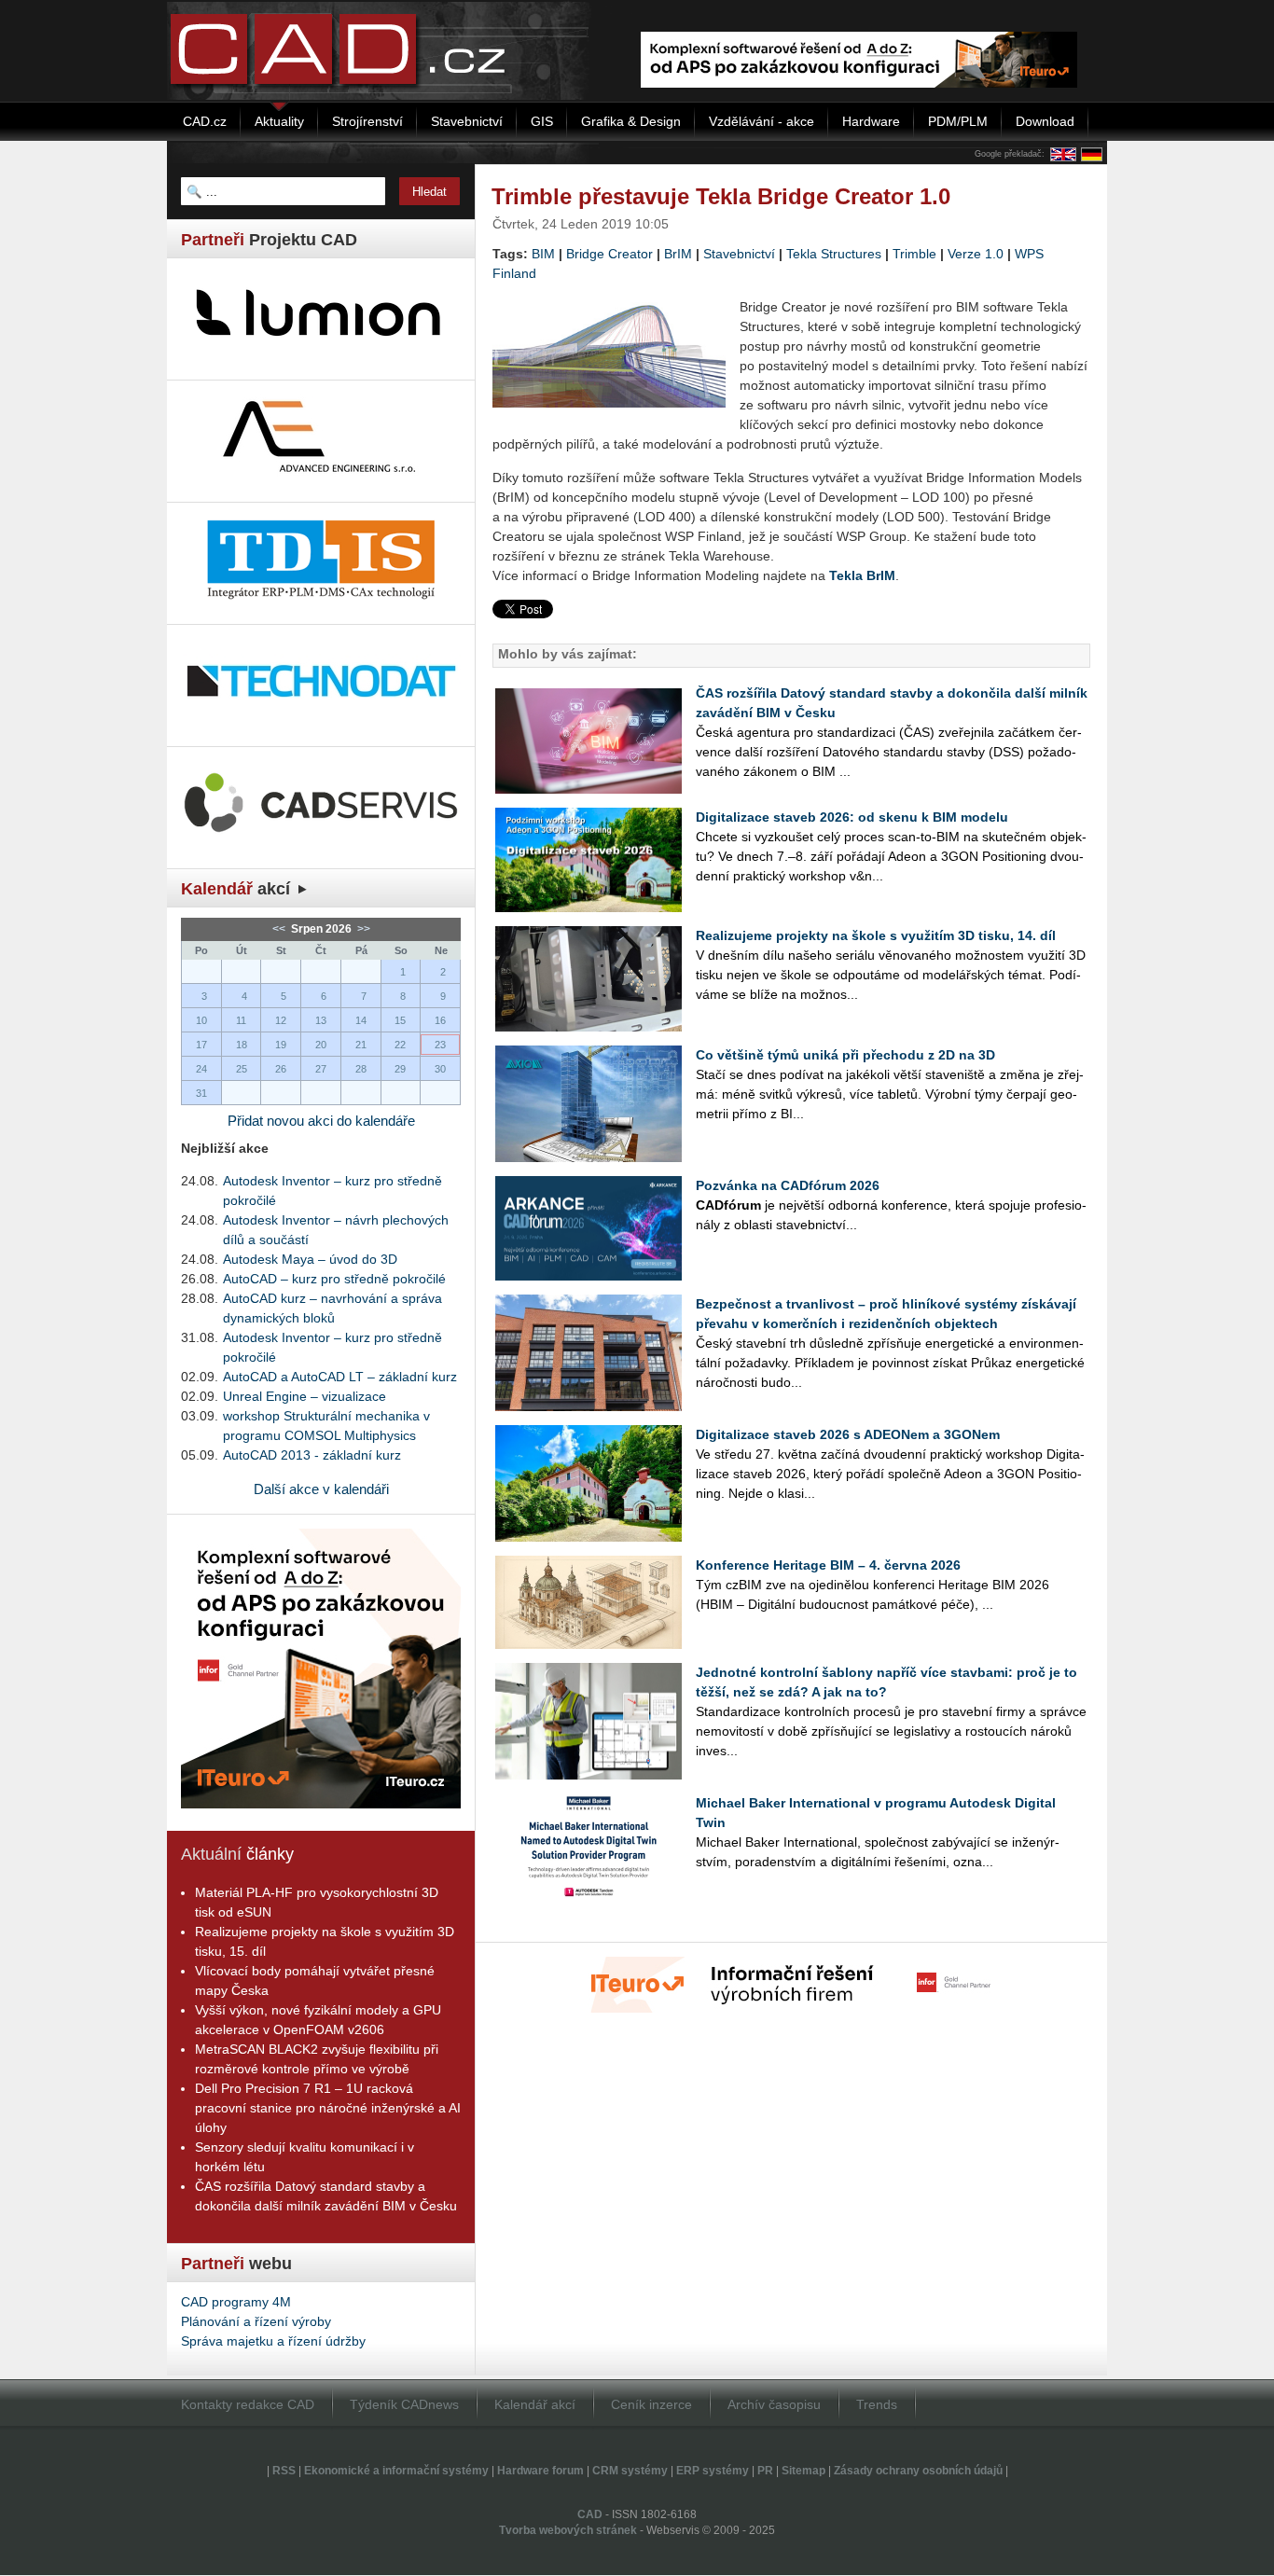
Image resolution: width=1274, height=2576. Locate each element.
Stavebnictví (739, 254)
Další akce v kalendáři (321, 1489)
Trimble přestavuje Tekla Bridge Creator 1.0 (721, 196)
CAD (590, 2514)
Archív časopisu (774, 2404)
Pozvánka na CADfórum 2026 (788, 1185)
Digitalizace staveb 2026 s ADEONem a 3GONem (848, 1434)
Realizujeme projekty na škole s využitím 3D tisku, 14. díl (876, 935)
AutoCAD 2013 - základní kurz (312, 1455)
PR (765, 2471)
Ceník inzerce (651, 2404)
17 (201, 1045)
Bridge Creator (609, 254)
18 (242, 1045)
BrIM (678, 254)
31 (201, 1093)
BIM (543, 254)
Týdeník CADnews (404, 2404)
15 (400, 1020)
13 (321, 1020)
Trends (877, 2404)
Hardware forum (540, 2471)
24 (201, 1069)
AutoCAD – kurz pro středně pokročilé (334, 1279)
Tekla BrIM (862, 575)
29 (400, 1069)
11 (241, 1020)
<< (280, 929)
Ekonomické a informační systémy (396, 2471)
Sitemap (803, 2471)
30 (440, 1069)
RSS (284, 2471)
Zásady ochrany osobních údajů (918, 2471)
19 (281, 1045)
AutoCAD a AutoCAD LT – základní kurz (340, 1377)
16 (440, 1020)
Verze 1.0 (976, 254)
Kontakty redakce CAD (248, 2404)
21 (361, 1045)
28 (361, 1069)
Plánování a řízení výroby (256, 2321)
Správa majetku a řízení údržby (273, 2341)
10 (201, 1020)
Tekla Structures (834, 254)
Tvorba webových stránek (568, 2530)
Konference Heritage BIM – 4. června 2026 (828, 1565)
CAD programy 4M (236, 2302)
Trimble (914, 254)
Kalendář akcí (535, 2404)
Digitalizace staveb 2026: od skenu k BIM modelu (852, 817)
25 (242, 1069)
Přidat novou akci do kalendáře (321, 1121)
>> (362, 929)
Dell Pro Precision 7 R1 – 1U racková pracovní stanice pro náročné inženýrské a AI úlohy (328, 2108)
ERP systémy (713, 2471)
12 (281, 1020)
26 (281, 1069)
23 (440, 1045)
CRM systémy (630, 2471)
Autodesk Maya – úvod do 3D (310, 1259)
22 (400, 1045)
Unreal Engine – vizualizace (305, 1396)
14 (361, 1020)
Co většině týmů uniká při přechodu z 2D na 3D (845, 1055)
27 (321, 1069)
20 (321, 1045)
